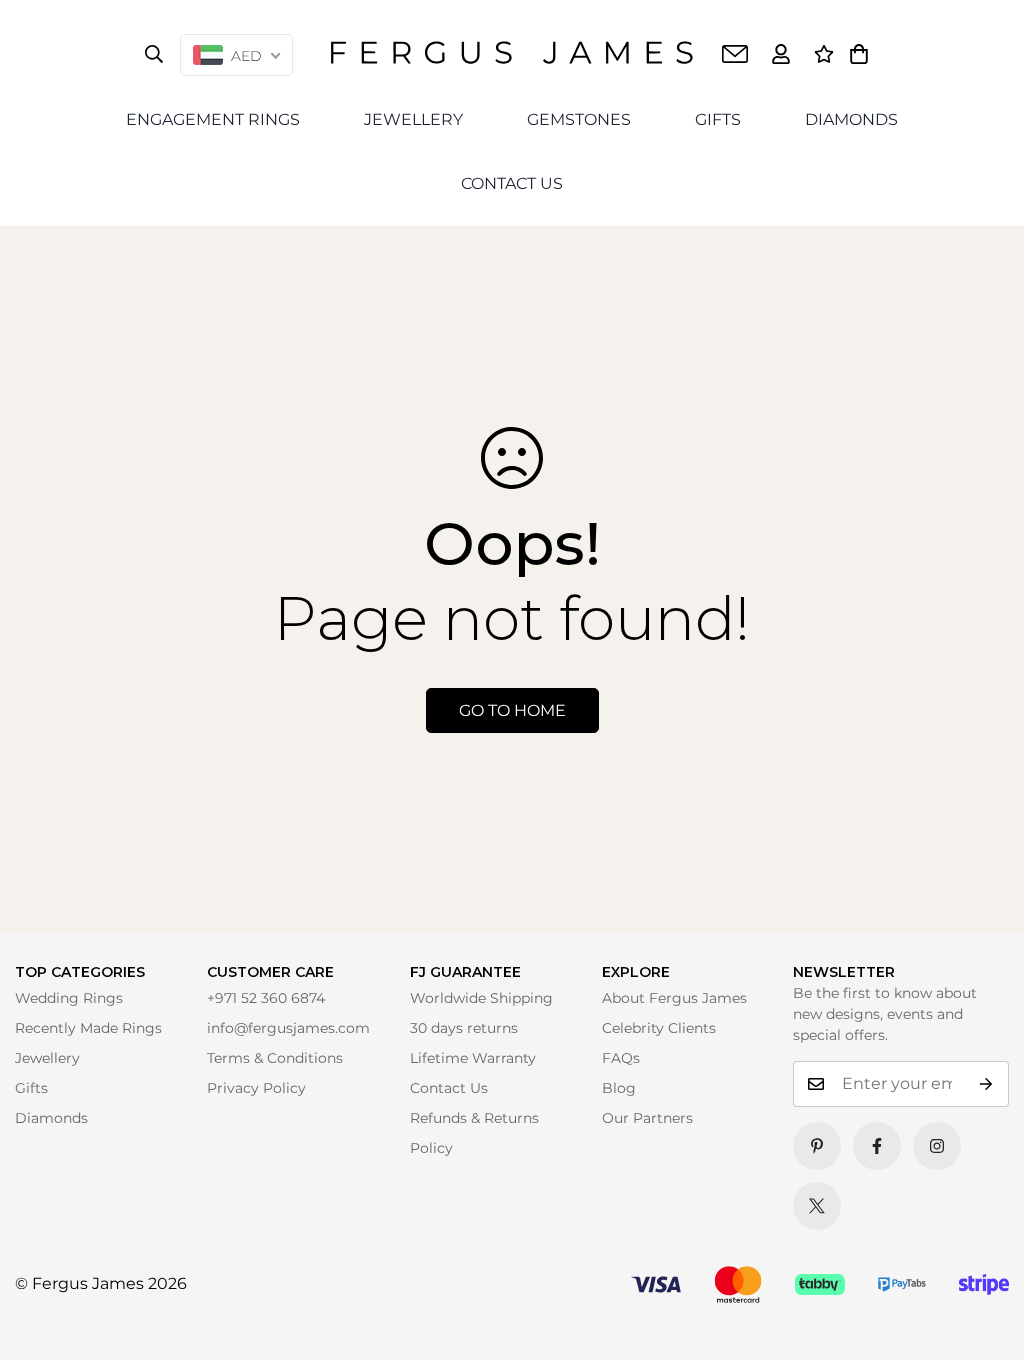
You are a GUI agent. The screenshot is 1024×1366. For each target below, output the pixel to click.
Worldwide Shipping (481, 998)
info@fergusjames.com (288, 1028)
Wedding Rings (69, 998)
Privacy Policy (256, 1088)
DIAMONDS (851, 119)
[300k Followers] (877, 1146)
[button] (859, 54)
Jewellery (47, 1058)
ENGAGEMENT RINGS (213, 119)
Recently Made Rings (88, 1028)
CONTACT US (512, 183)
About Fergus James (674, 998)
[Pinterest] (817, 1146)
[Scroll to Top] (981, 1323)
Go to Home (512, 710)
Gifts (31, 1088)
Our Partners (647, 1118)
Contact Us (449, 1088)
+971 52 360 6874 (266, 998)
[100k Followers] (937, 1146)
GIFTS (718, 119)
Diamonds (51, 1118)
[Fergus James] (511, 54)
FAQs (621, 1058)
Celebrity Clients (659, 1028)
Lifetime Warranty (473, 1058)
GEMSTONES (579, 119)
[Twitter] (817, 1206)
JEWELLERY (413, 119)
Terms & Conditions (275, 1058)
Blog (619, 1088)
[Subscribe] (986, 1084)
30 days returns (464, 1028)
